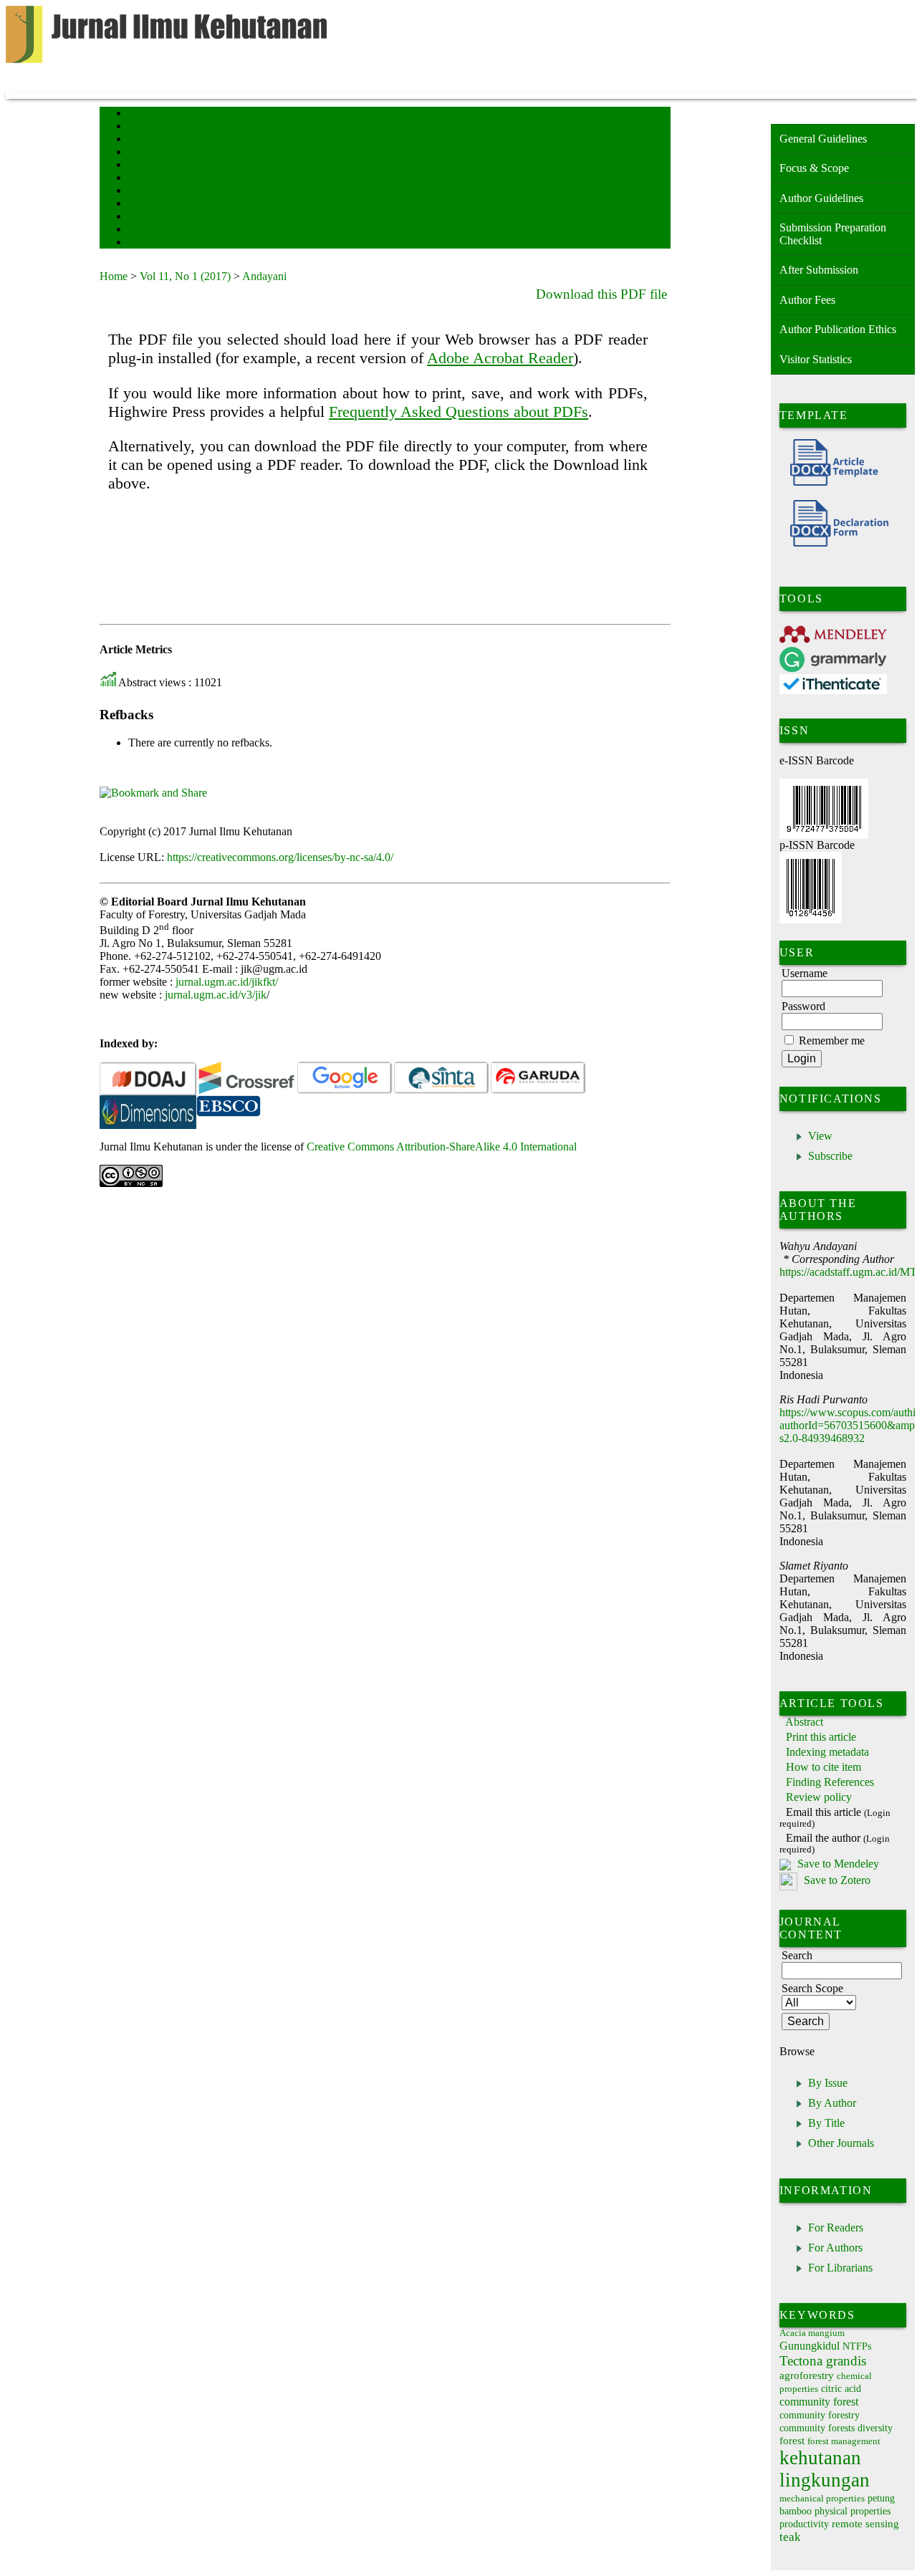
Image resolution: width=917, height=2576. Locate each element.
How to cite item (824, 1767)
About (138, 127)
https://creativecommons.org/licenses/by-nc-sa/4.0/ (280, 857)
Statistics (143, 205)
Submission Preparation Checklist (833, 234)
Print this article (821, 1737)
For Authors (835, 2248)
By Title (826, 2123)
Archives (142, 179)
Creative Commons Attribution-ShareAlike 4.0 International (442, 1147)
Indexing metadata (827, 1752)
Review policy (819, 1797)
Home (138, 114)
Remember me (832, 1041)
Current (140, 166)
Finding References (830, 1782)
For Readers (836, 2227)
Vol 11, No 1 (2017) (185, 276)
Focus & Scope (814, 168)
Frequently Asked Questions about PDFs (458, 412)
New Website (149, 243)
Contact (141, 230)
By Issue (828, 2083)
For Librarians (840, 2268)
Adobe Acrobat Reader (500, 358)
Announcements (154, 192)
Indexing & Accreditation (169, 217)
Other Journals (841, 2143)
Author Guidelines (821, 198)
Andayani (264, 276)
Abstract (804, 1722)
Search (139, 153)
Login (138, 140)
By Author (832, 2103)
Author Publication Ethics (838, 329)
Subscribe (830, 1156)
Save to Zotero (836, 1881)
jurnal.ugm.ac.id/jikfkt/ (227, 982)
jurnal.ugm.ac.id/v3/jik (216, 995)
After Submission (819, 270)
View (820, 1136)
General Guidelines (823, 139)
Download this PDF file (601, 294)
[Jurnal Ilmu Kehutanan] (148, 1113)
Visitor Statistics (816, 359)
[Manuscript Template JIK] (829, 482)
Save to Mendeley (838, 1864)
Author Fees (807, 300)
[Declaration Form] (834, 543)
